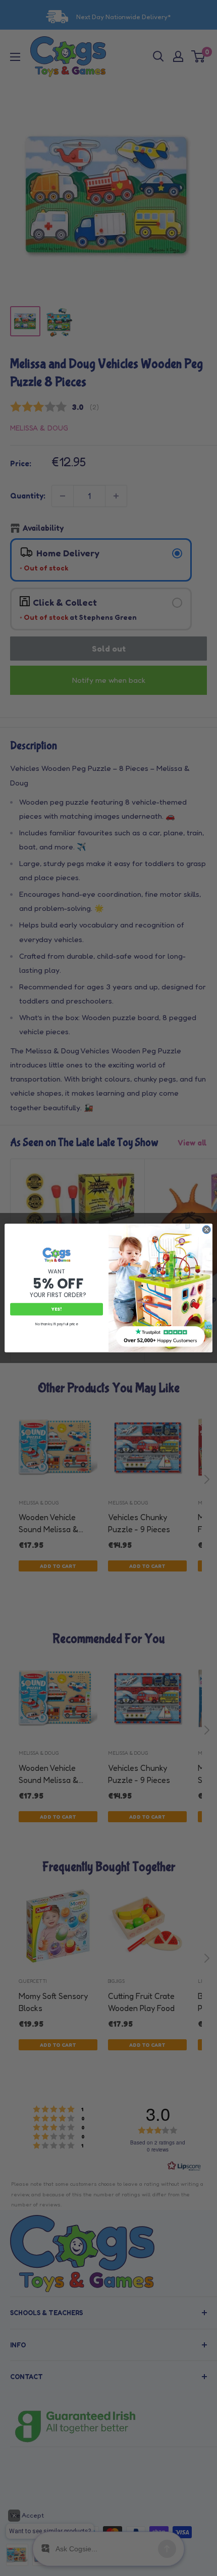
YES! (57, 1309)
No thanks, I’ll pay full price (56, 1324)
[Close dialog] (206, 1230)
